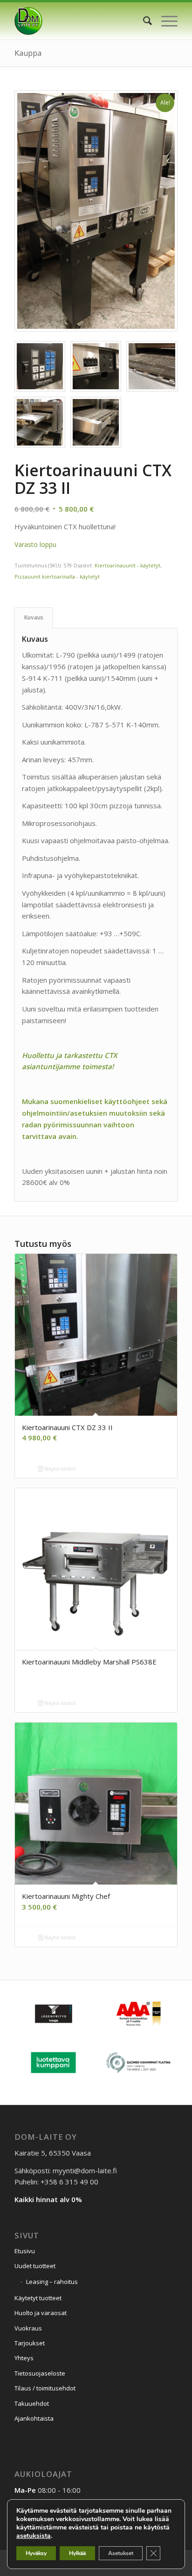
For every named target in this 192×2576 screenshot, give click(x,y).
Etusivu (25, 2251)
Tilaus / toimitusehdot (45, 2388)
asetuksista (34, 2536)
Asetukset (121, 2553)
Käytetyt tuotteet (38, 2298)
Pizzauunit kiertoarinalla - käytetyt (57, 576)
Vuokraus (28, 2328)
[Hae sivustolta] (143, 21)
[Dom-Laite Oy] (80, 21)
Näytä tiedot (59, 1468)
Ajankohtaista (34, 2418)
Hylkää (77, 2553)
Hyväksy (36, 2553)
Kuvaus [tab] (34, 617)
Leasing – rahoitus (52, 2282)
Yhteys (24, 2358)
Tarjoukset (30, 2343)
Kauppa (28, 53)
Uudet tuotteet (35, 2266)
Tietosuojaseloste (40, 2373)
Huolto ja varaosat (41, 2313)
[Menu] (165, 21)
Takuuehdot (32, 2403)
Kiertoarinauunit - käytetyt (127, 565)
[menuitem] (143, 21)
